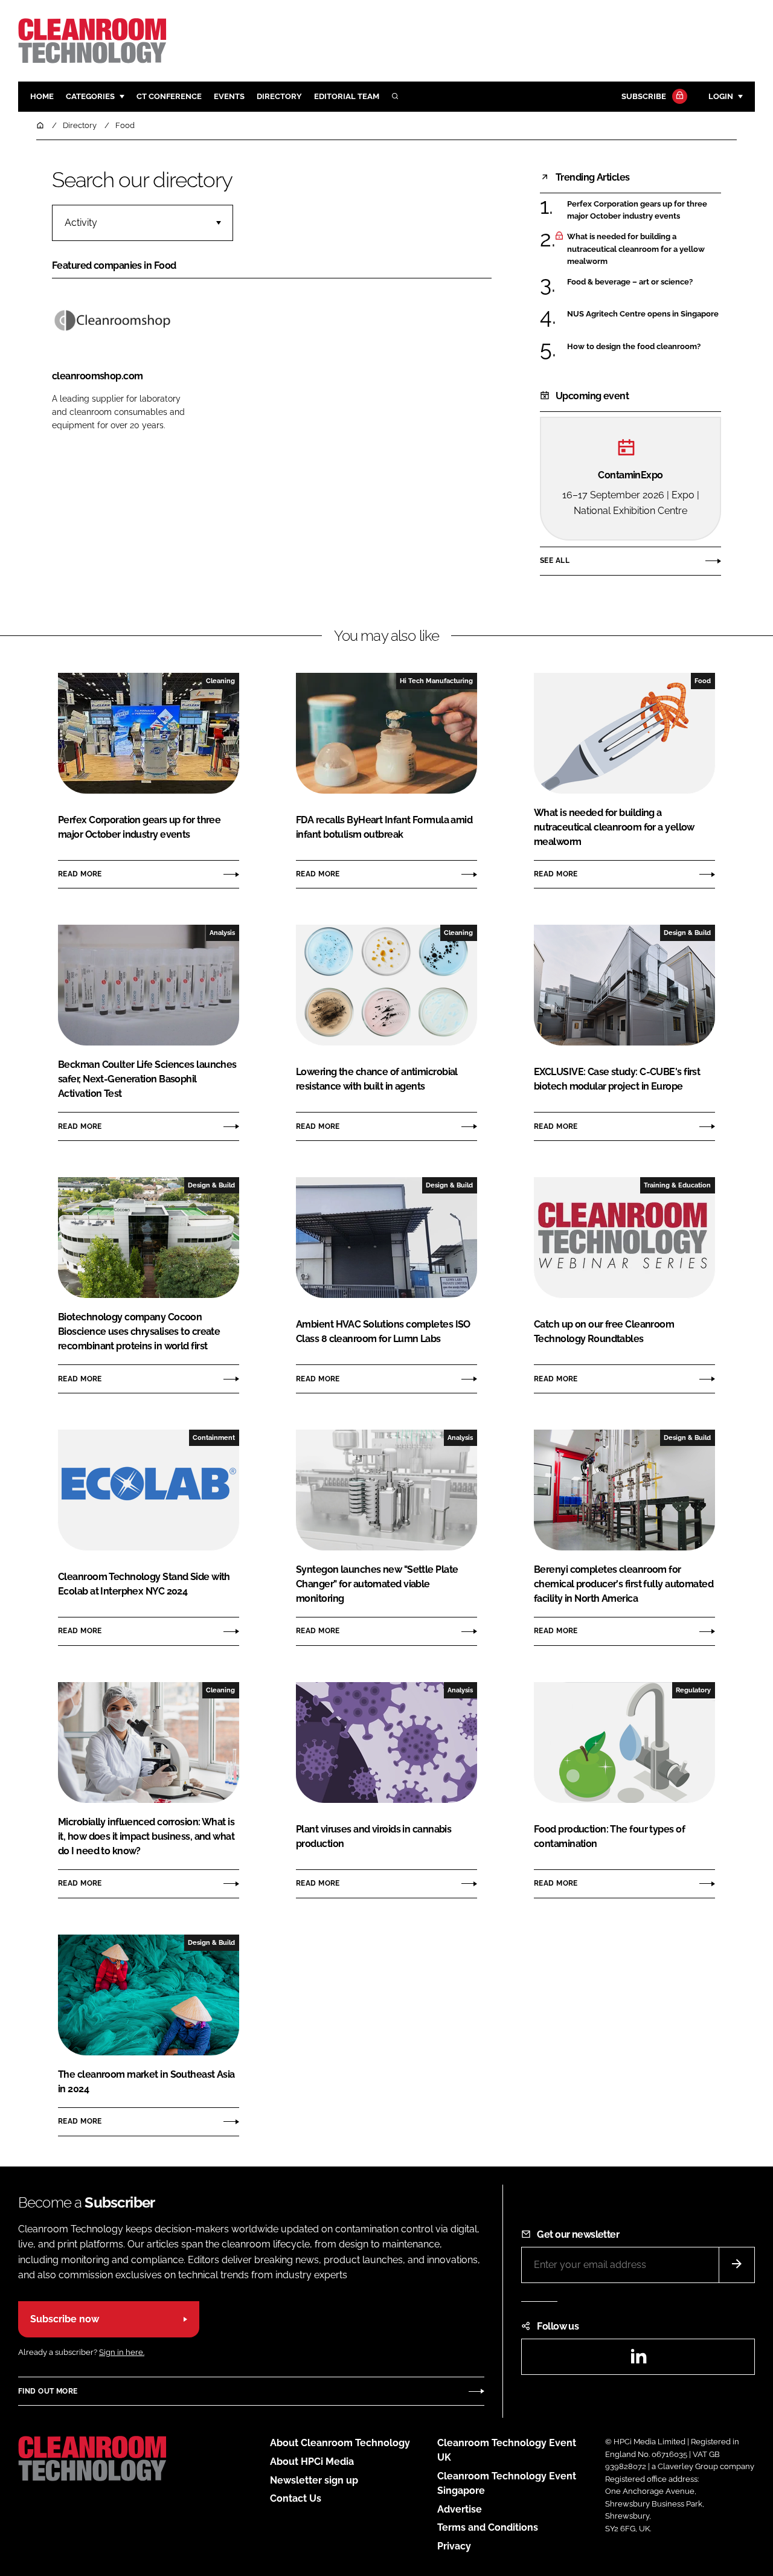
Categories (90, 96)
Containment (214, 1437)
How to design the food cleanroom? (634, 347)
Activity (81, 223)
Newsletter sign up (314, 2480)
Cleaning (220, 681)
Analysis (222, 933)
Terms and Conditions (488, 2527)
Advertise (460, 2509)
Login (721, 96)
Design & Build (687, 933)
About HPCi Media (312, 2462)
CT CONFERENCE (169, 96)
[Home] (41, 125)
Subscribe (644, 96)
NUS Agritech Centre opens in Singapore (643, 314)
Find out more (48, 2391)
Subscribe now (65, 2319)
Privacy (454, 2546)
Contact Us (296, 2498)
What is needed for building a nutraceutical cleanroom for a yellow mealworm (636, 248)
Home (42, 96)
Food (703, 681)
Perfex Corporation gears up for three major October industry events (637, 209)
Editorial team (347, 96)
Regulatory (693, 1690)
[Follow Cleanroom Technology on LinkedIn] (638, 2360)
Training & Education (677, 1185)
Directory (279, 96)
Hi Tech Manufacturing (436, 681)
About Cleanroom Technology (340, 2443)
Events (229, 96)
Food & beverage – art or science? (630, 282)
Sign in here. (122, 2352)
